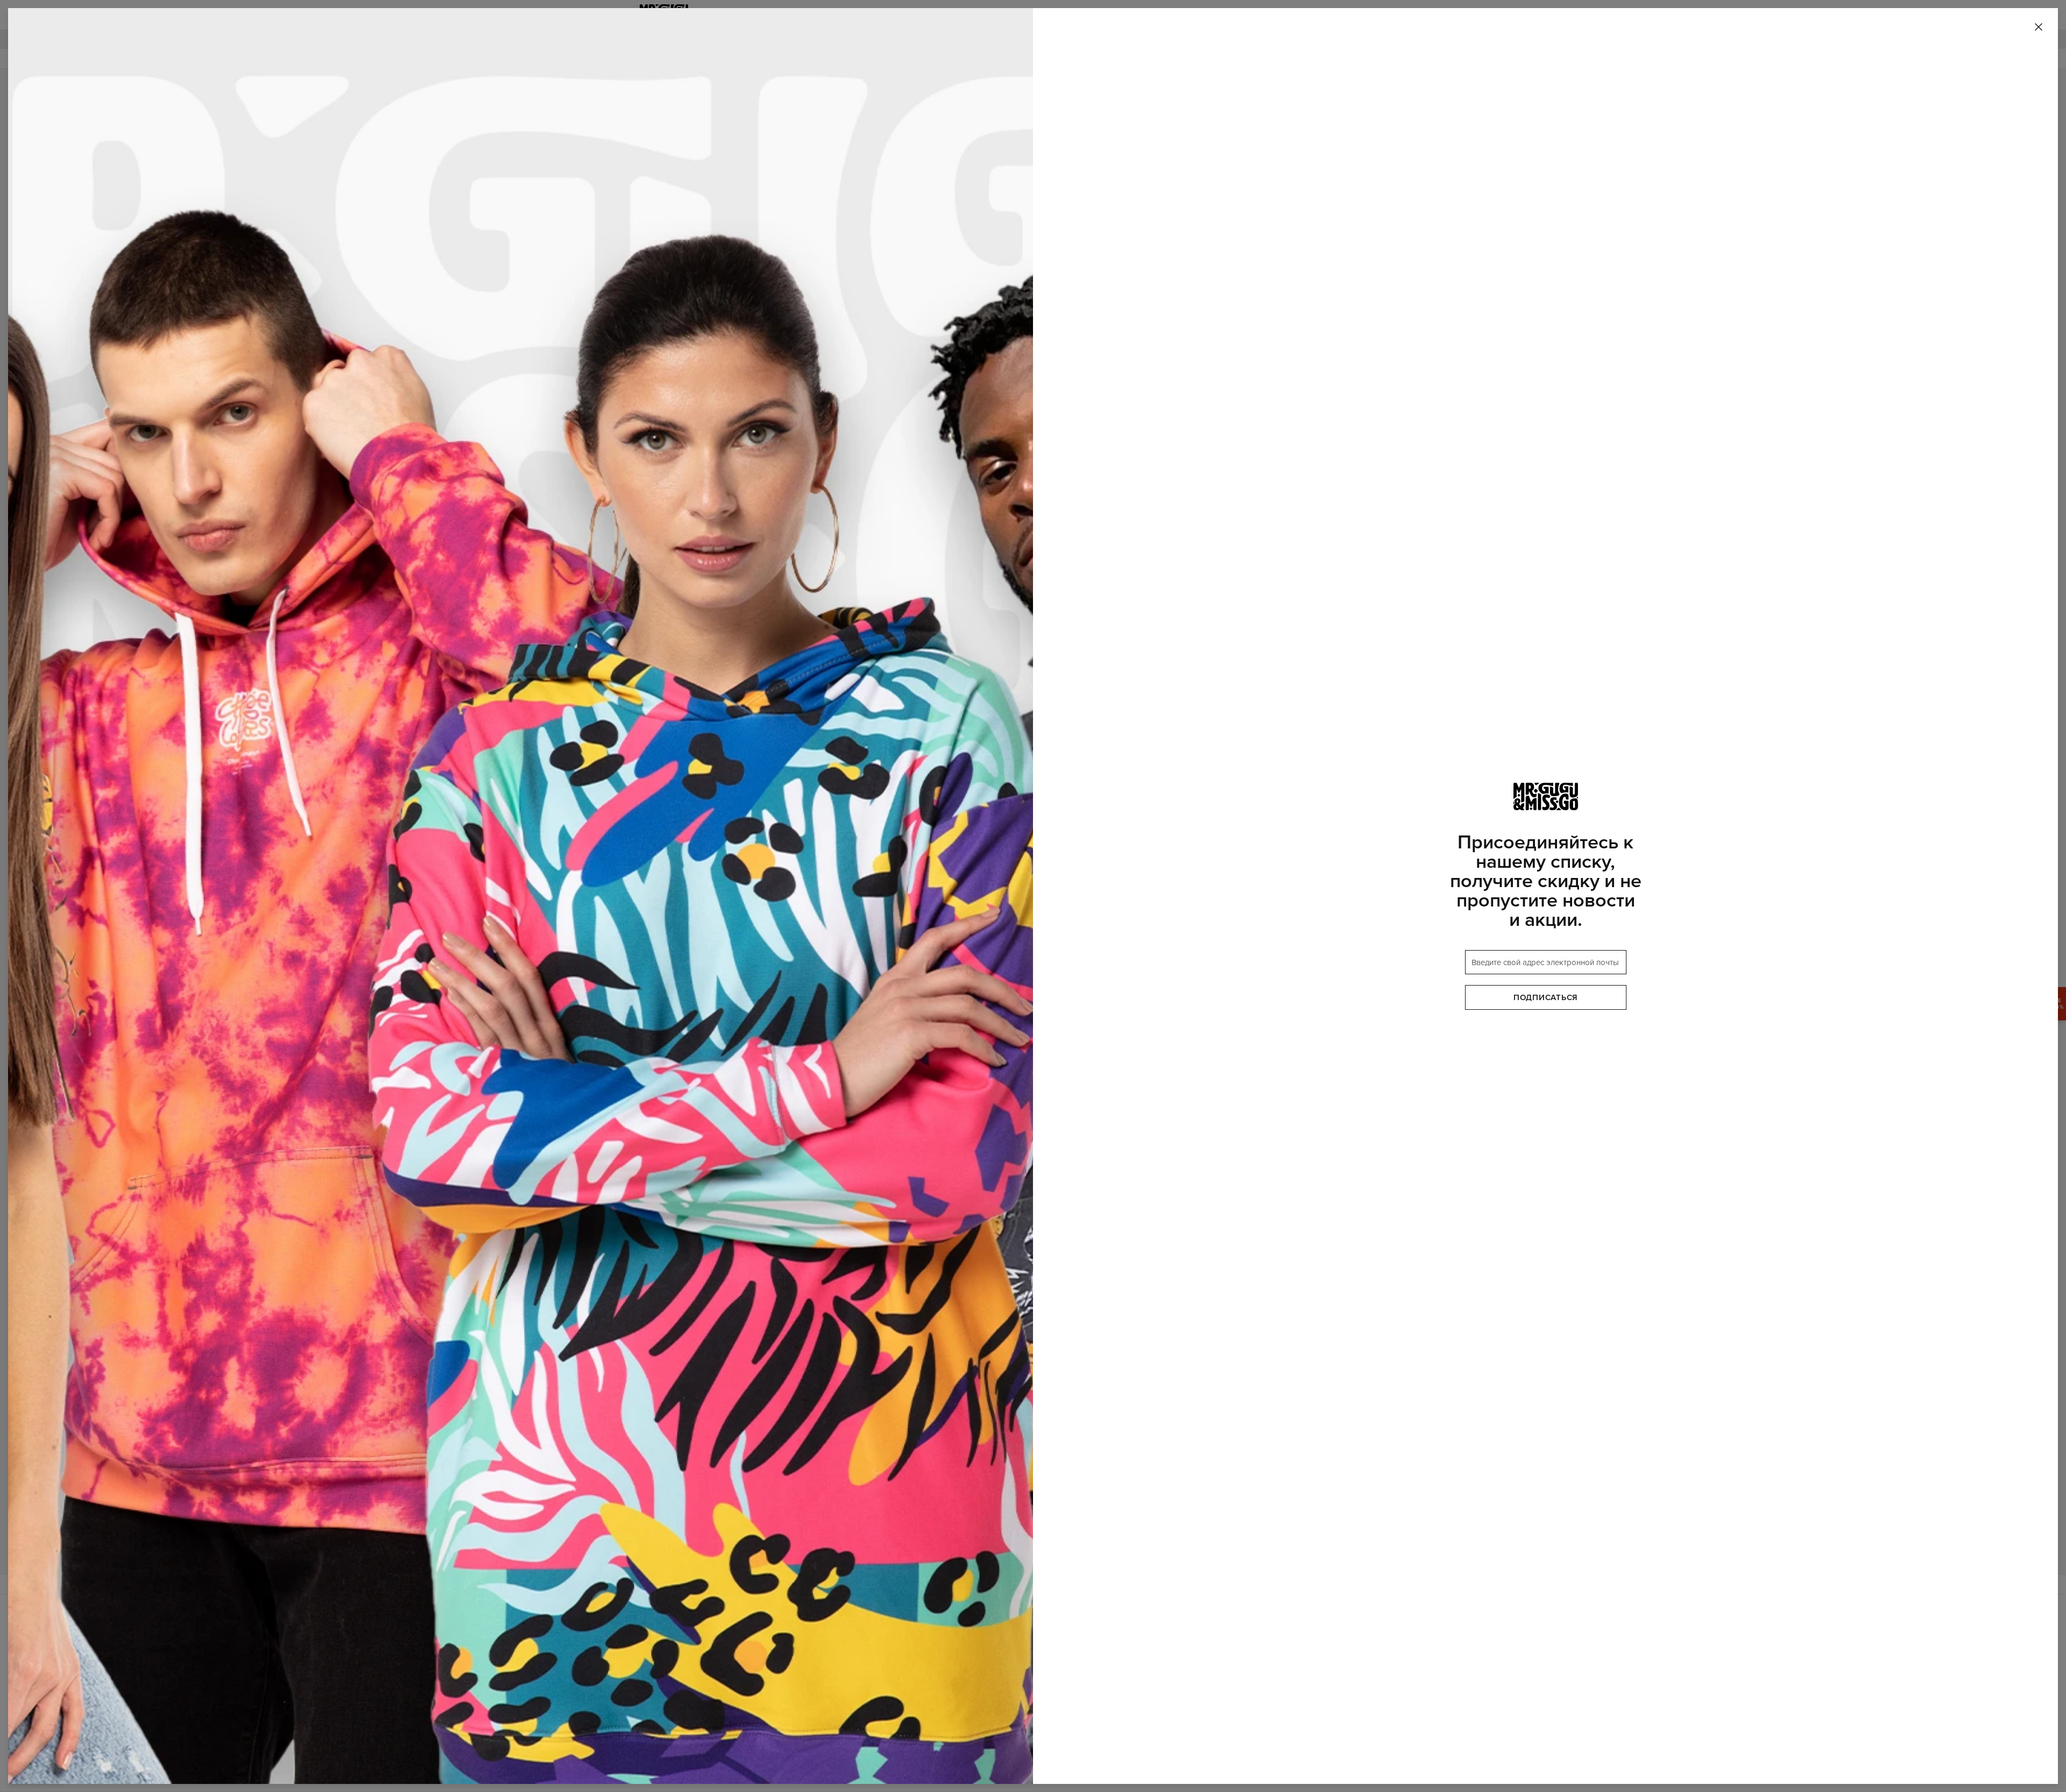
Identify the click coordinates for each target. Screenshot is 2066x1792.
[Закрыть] (2039, 27)
